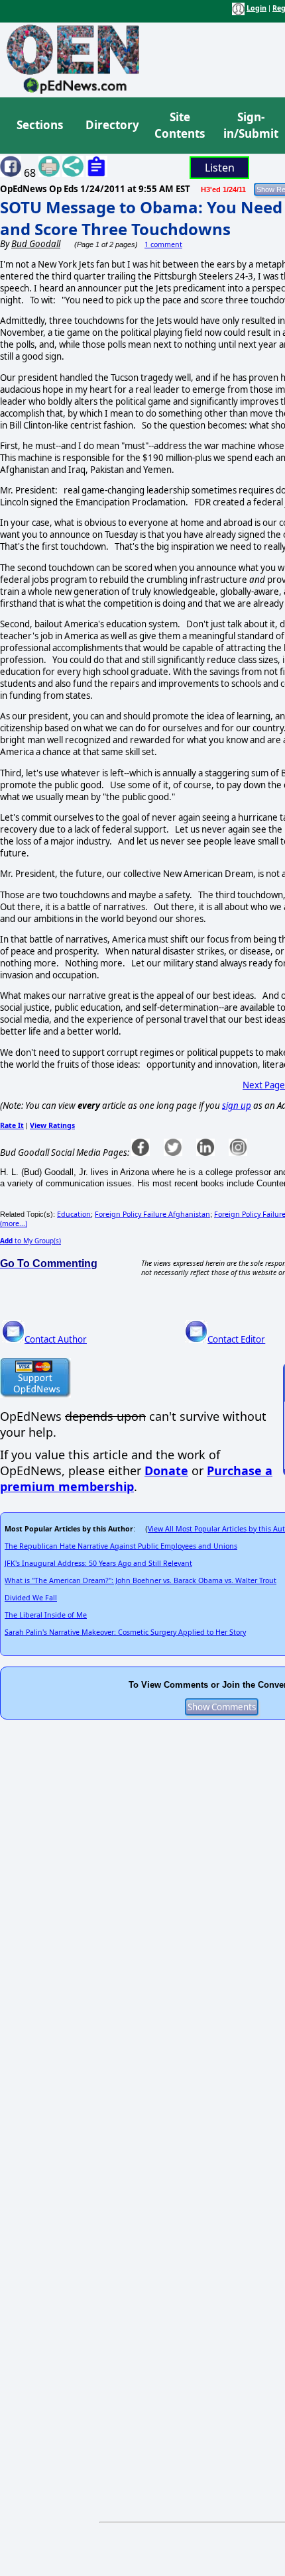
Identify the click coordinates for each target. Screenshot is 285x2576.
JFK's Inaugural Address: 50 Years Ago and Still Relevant (98, 1563)
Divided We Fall (31, 1598)
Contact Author (56, 1339)
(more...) (14, 1223)
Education (74, 1214)
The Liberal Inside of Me (46, 1615)
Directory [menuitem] (111, 125)
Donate (166, 1470)
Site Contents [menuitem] (180, 126)
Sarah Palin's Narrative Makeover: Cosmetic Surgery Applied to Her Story (125, 1632)
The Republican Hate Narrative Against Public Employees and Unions (121, 1546)
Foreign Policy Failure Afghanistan (152, 1214)
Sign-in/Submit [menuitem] (249, 126)
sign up (237, 1106)
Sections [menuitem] (40, 125)
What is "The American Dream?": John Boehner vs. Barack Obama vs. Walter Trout (141, 1580)
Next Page (264, 1085)
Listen (220, 168)
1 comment (163, 244)
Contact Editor (236, 1339)
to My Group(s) (30, 1241)
